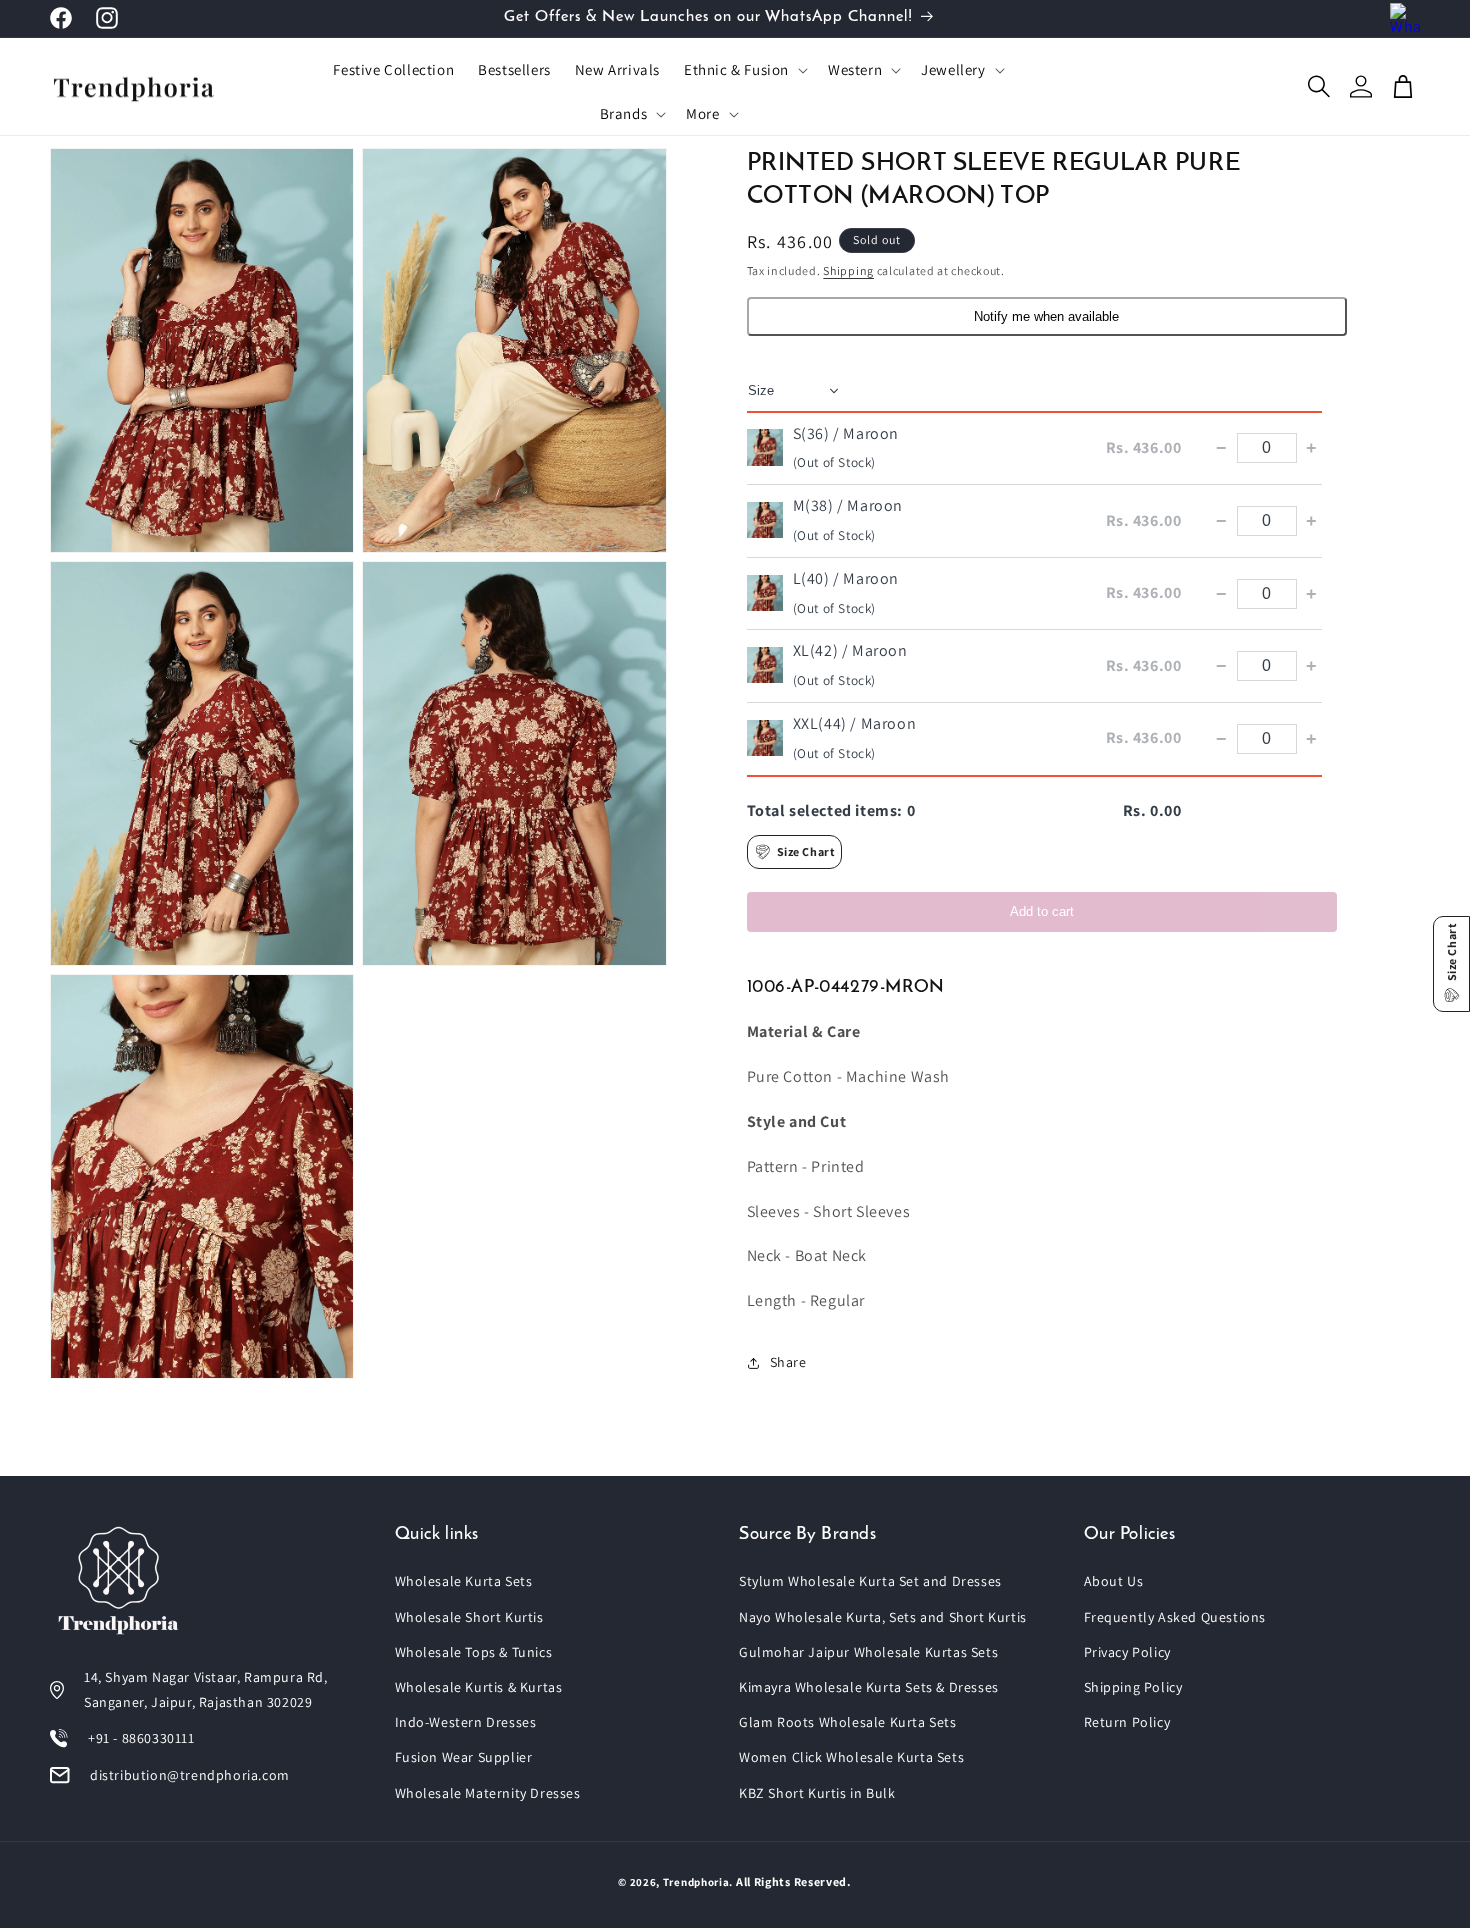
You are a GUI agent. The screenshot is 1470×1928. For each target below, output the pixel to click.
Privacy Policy (1127, 1652)
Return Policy (1127, 1722)
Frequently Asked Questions (1175, 1617)
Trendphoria (696, 1882)
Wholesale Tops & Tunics (474, 1652)
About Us (1114, 1581)
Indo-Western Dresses (466, 1722)
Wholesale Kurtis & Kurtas (479, 1687)
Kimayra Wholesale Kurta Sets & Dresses (869, 1687)
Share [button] (788, 1362)
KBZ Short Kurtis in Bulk (817, 1793)
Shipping (848, 270)
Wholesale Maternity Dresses (488, 1793)
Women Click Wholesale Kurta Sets (851, 1757)
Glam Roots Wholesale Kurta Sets (848, 1722)
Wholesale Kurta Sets (464, 1581)
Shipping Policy (1133, 1687)
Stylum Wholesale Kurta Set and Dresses (870, 1581)
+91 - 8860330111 (141, 1738)
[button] (744, 70)
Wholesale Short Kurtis (469, 1617)
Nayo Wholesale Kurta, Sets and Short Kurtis (883, 1617)
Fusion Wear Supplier (464, 1757)
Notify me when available (1046, 316)
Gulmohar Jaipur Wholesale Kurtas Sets (868, 1652)
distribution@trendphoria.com (190, 1775)
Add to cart (1042, 911)
